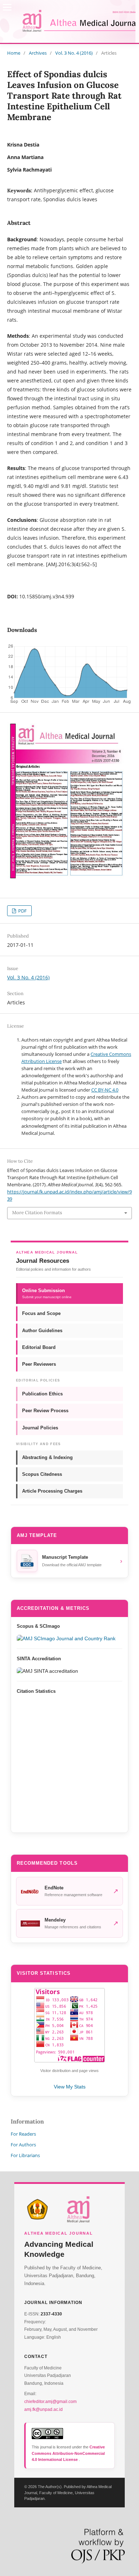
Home (14, 53)
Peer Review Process (45, 1411)
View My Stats (70, 2087)
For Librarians (25, 2155)
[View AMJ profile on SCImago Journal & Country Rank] (69, 1638)
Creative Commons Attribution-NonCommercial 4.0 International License (68, 2453)
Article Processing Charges (52, 1491)
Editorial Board (39, 1347)
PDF (22, 911)
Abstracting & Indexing (47, 1457)
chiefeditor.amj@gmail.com (50, 2402)
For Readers (23, 2134)
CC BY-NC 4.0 (105, 1090)
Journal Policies (40, 1428)
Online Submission (47, 1293)
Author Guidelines (42, 1331)
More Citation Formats (37, 1213)
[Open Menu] (7, 7)
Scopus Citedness (42, 1474)
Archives (38, 53)
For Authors (23, 2145)
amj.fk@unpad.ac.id (43, 2409)
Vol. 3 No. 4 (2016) (74, 53)
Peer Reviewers (39, 1364)
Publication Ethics (42, 1394)
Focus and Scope (41, 1313)
